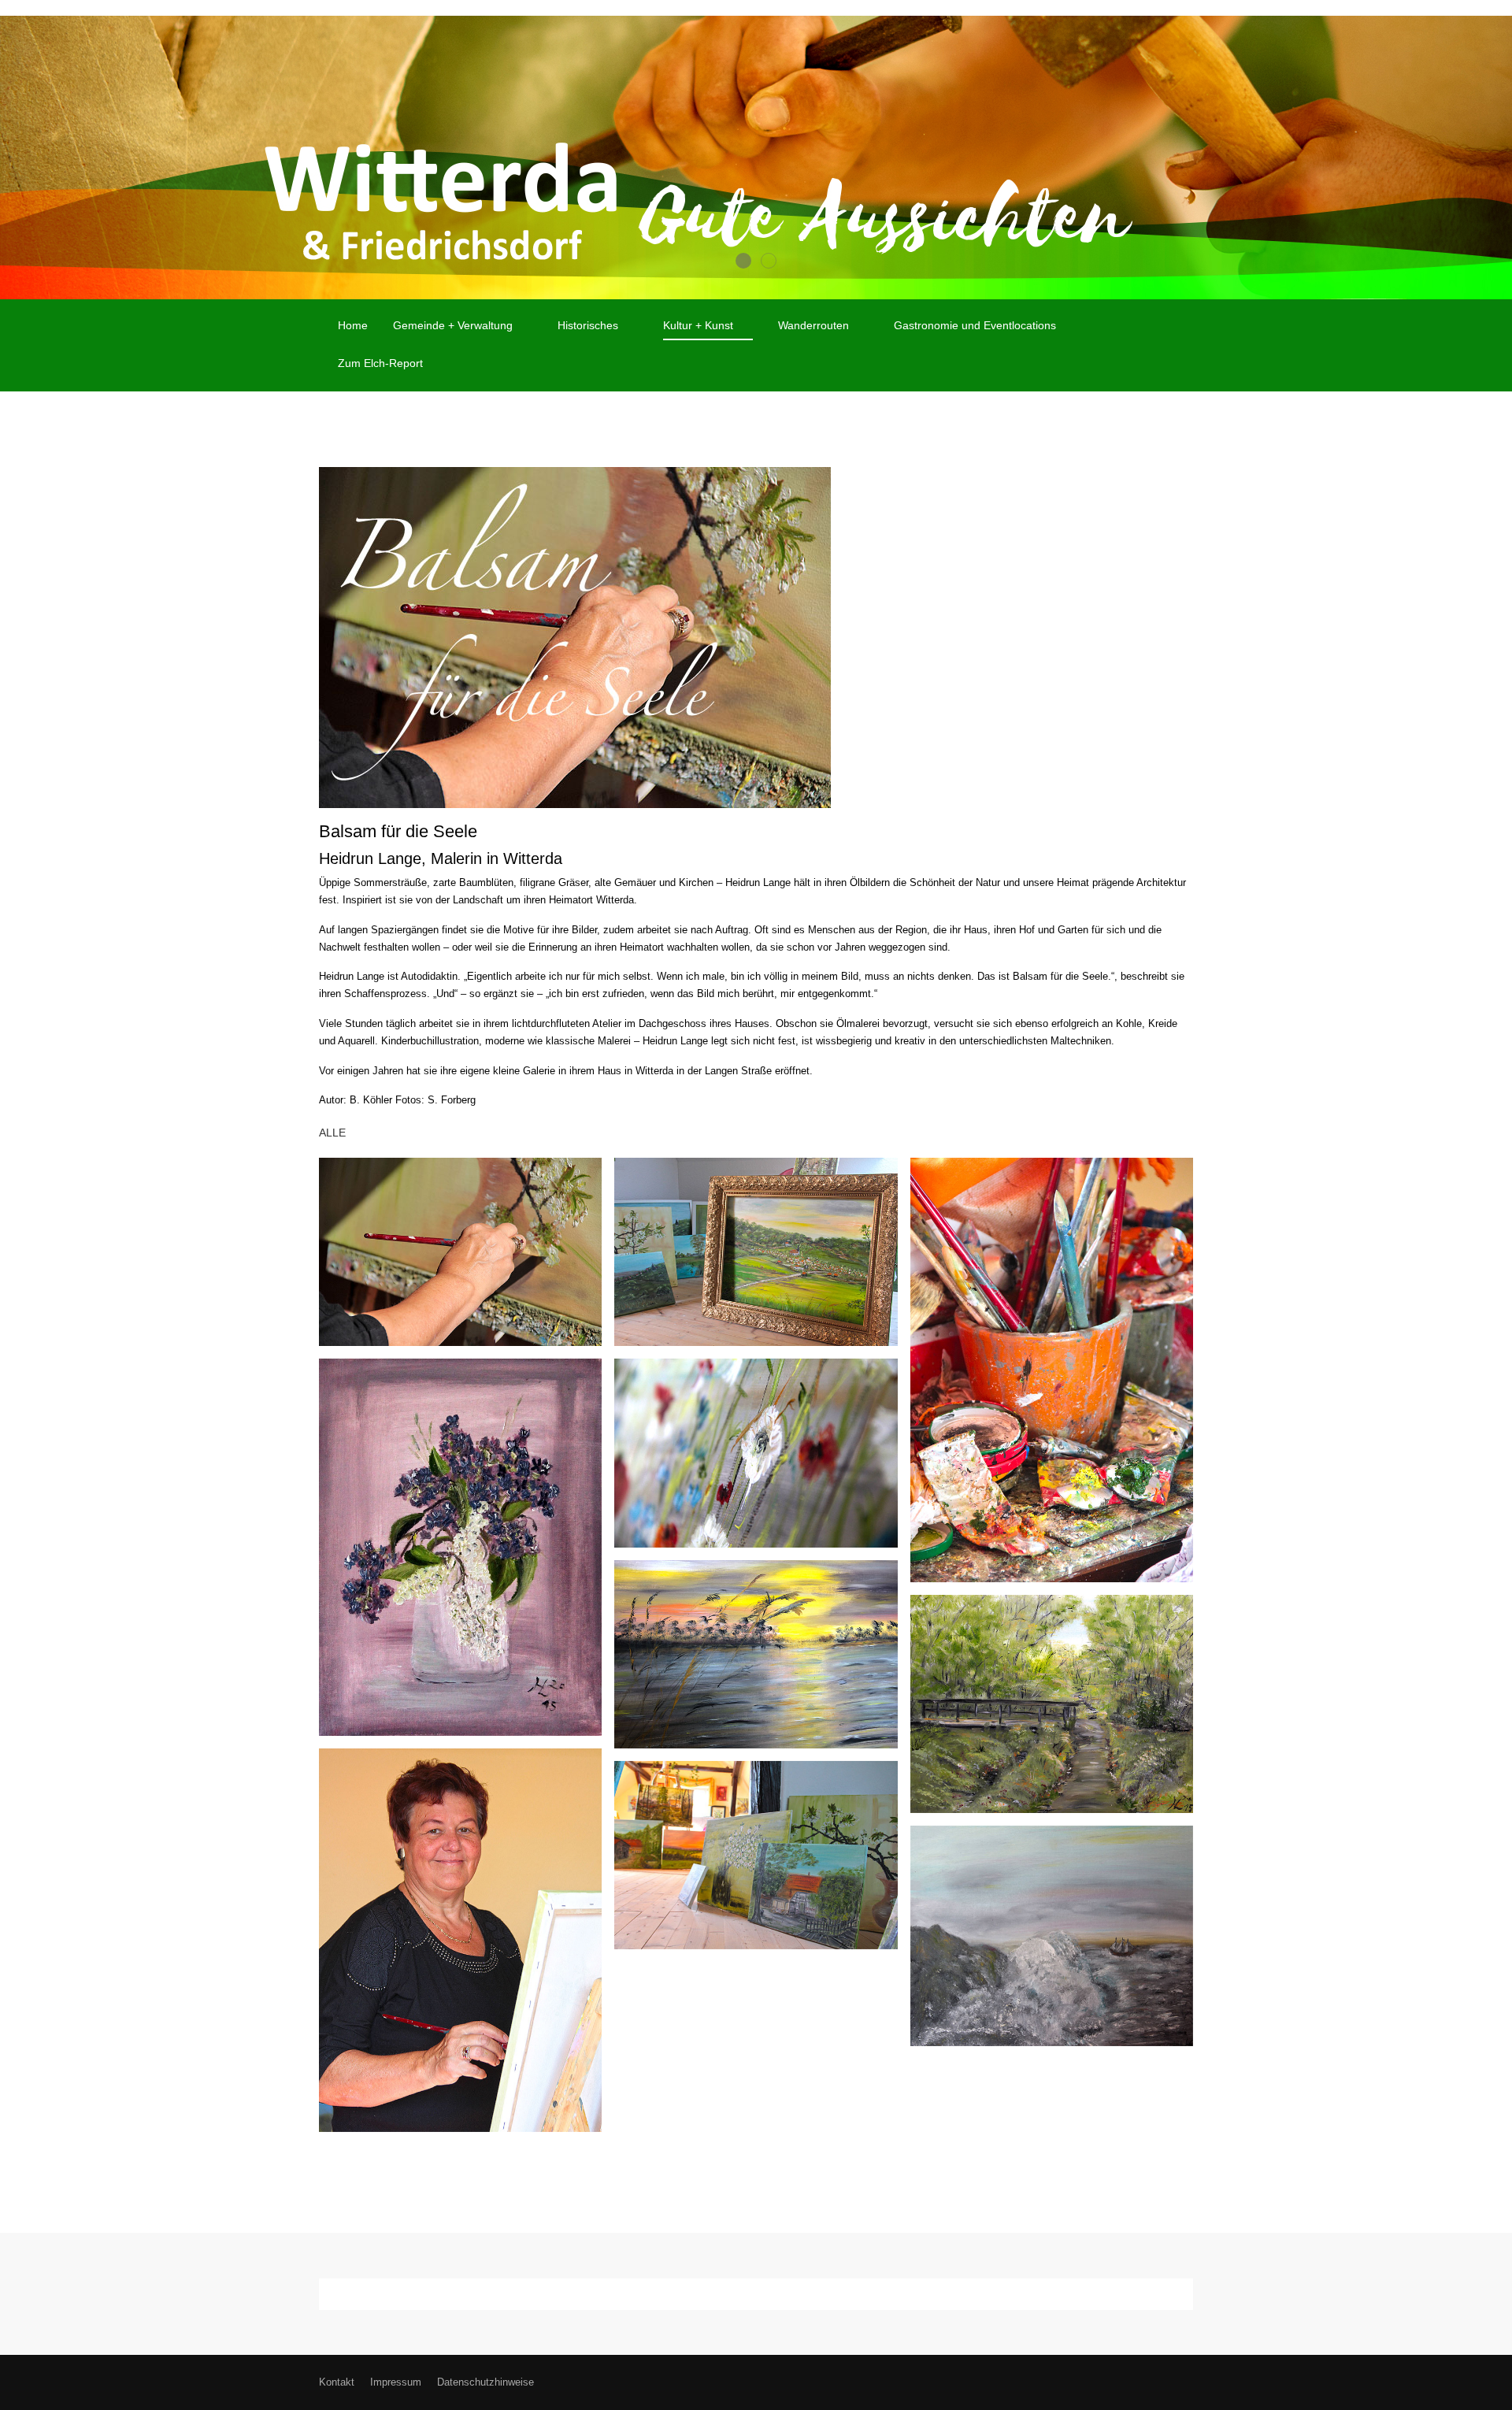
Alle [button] (332, 1133)
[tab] (743, 261)
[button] (460, 1252)
